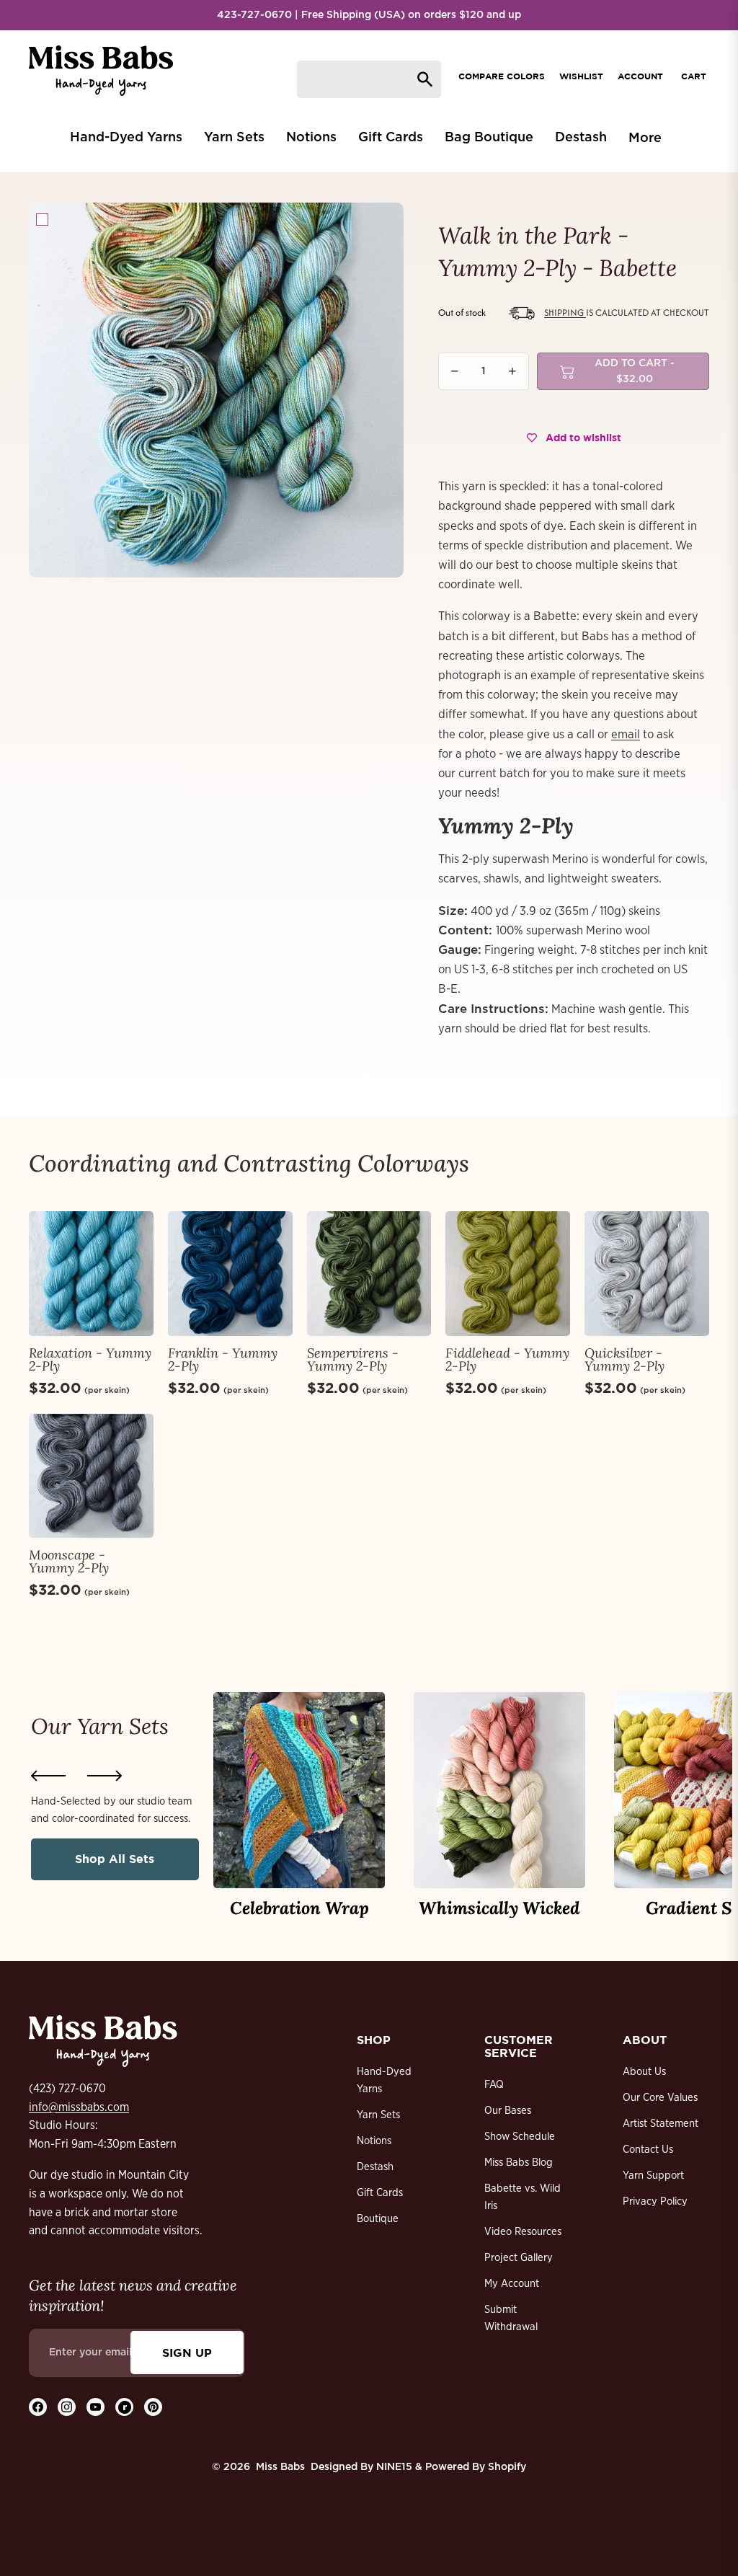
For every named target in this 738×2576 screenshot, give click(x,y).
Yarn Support (653, 2176)
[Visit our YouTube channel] (95, 2407)
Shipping (565, 313)
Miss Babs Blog (519, 2163)
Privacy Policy (655, 2201)
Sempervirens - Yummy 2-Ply (353, 1359)
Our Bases (508, 2111)
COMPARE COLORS (502, 76)
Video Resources (523, 2232)
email (626, 734)
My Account (512, 2284)
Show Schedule (520, 2137)
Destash (375, 2167)
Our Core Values (660, 2098)
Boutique (378, 2219)
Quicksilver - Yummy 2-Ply (624, 1359)
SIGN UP (187, 2353)
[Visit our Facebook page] (38, 2407)
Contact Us (648, 2150)
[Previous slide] (48, 1776)
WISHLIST (581, 76)
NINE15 (394, 2467)
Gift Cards (380, 2193)
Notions (374, 2141)
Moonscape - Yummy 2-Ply (69, 1561)
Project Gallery (519, 2258)
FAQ (494, 2085)
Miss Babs (280, 2467)
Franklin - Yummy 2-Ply (223, 1359)
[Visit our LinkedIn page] (124, 2407)
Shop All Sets (115, 1859)
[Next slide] (105, 1776)
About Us (644, 2072)
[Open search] (369, 79)
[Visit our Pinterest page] (153, 2407)
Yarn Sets (378, 2115)
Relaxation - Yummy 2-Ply (90, 1359)
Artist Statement (661, 2124)
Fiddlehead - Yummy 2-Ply (507, 1359)
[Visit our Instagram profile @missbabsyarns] (67, 2407)
